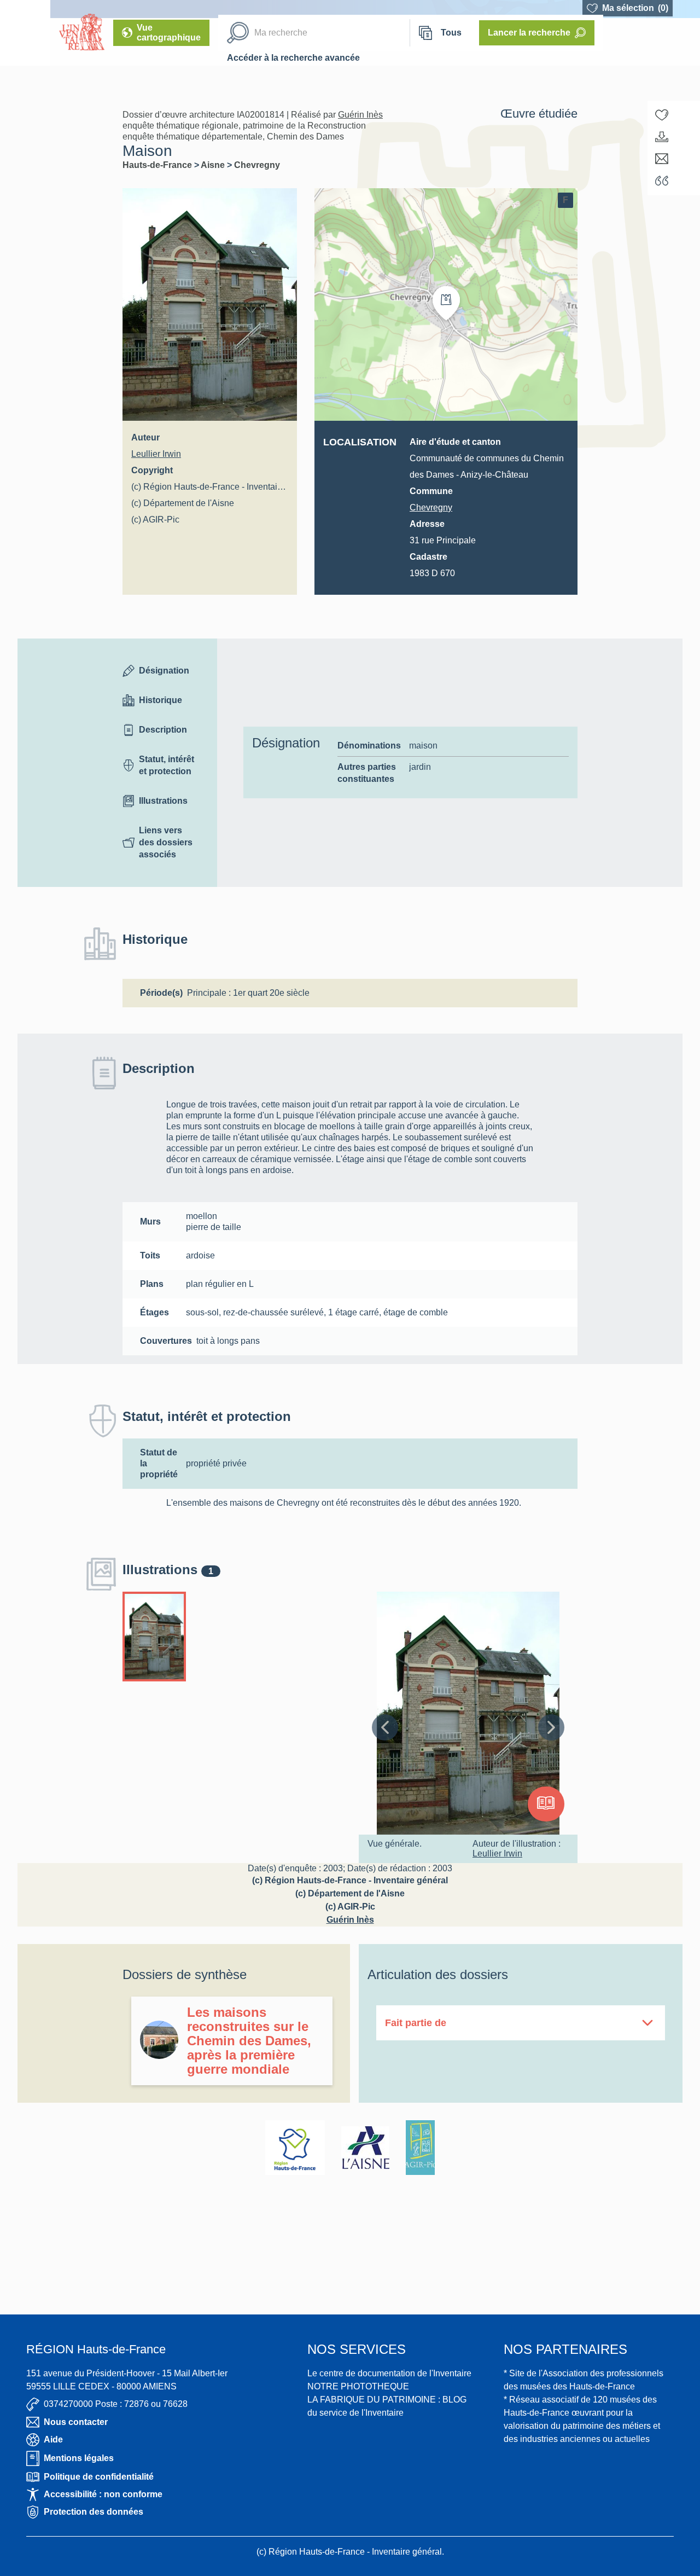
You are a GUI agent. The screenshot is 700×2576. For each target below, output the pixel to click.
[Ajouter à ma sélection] (662, 115)
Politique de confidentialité (99, 2477)
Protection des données (94, 2512)
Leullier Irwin (156, 454)
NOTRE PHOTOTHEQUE (358, 2386)
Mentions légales (79, 2458)
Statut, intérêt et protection (167, 765)
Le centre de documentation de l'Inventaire (389, 2373)
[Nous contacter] (662, 159)
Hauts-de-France (158, 165)
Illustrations (163, 801)
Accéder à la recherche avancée (293, 58)
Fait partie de (416, 2023)
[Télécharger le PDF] (662, 137)
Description (163, 730)
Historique (161, 700)
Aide (53, 2439)
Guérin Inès (360, 115)
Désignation (164, 671)
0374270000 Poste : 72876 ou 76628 (116, 2404)
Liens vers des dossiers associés (166, 842)
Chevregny (257, 165)
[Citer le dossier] (662, 181)
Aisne (214, 165)
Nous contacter (76, 2422)
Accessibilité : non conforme (103, 2494)
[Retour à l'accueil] (25, 33)
